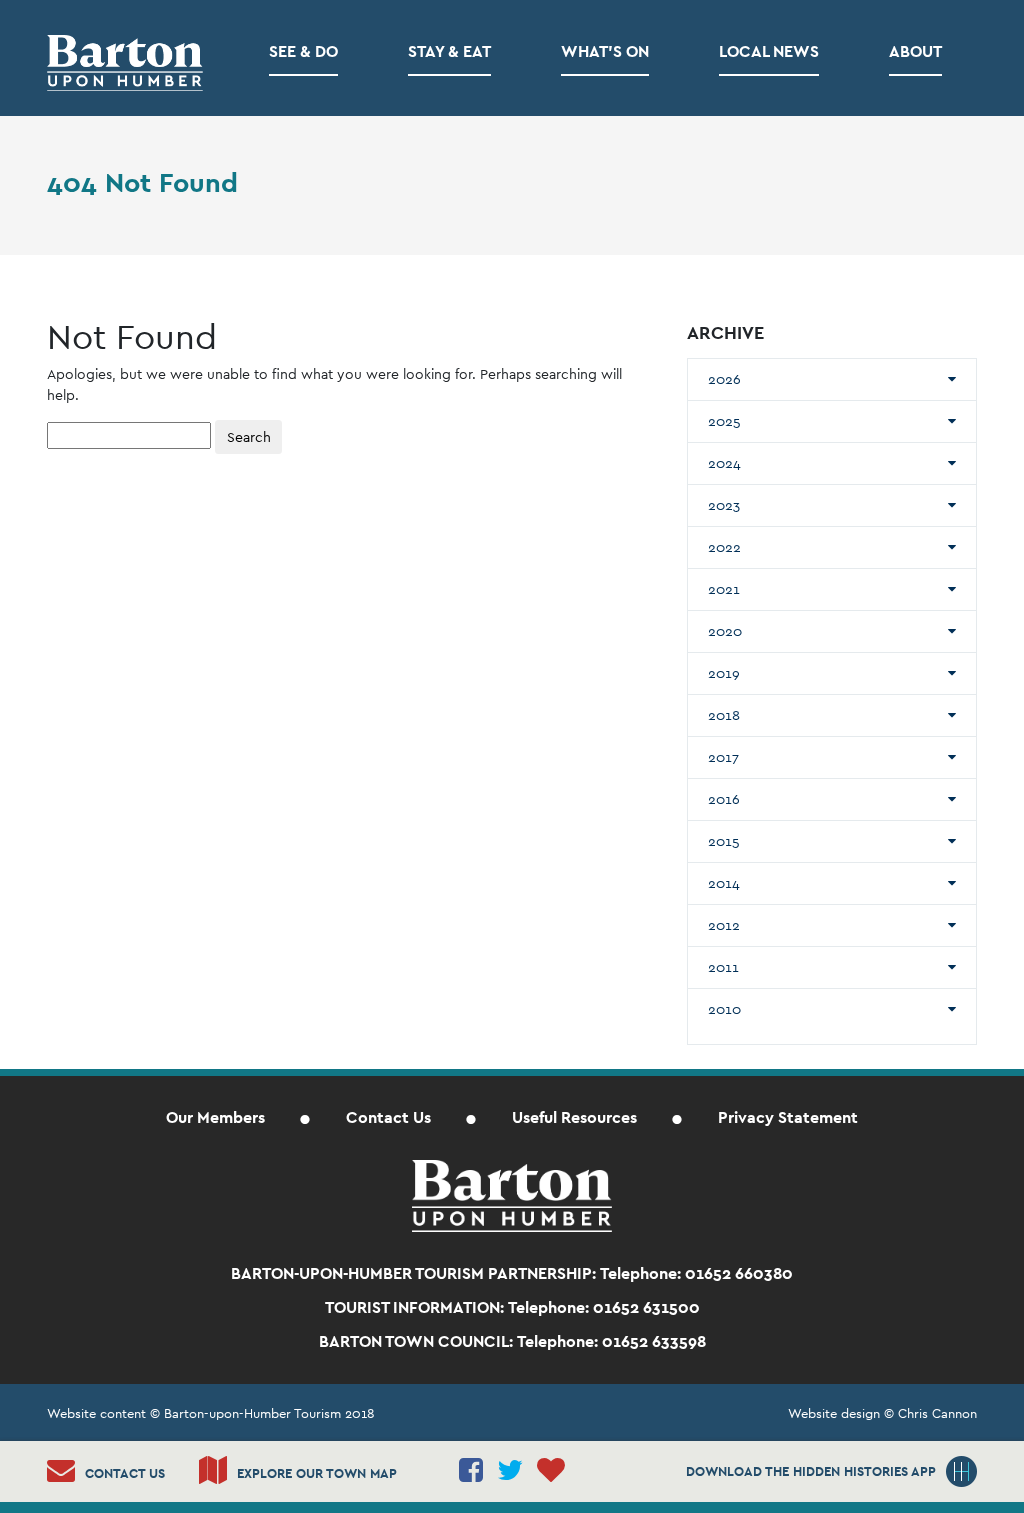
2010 (724, 1009)
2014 (724, 883)
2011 (723, 967)
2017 (723, 757)
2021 (724, 589)
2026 (724, 379)
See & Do (303, 51)
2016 (724, 799)
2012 (724, 925)
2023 (724, 505)
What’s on (605, 51)
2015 (724, 841)
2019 (724, 673)
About (915, 51)
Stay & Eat (449, 51)
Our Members (215, 1117)
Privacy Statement (788, 1117)
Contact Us (388, 1117)
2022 (724, 547)
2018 (724, 715)
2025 (724, 421)
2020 (725, 631)
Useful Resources (574, 1117)
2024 (724, 463)
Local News (769, 51)
